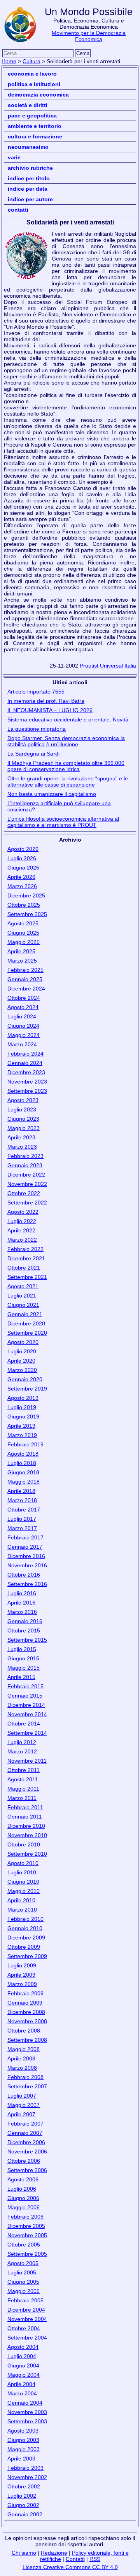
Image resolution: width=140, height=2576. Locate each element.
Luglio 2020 (22, 1351)
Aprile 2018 (21, 1491)
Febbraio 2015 (25, 1686)
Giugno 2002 (23, 2505)
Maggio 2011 (23, 1789)
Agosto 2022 (23, 1212)
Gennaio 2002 (25, 2514)
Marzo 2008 (22, 2068)
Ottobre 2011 (24, 1770)
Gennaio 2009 (25, 2003)
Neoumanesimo (28, 147)
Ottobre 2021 (24, 1268)
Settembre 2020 (27, 1333)
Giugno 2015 (23, 1658)
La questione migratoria (37, 729)
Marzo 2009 (22, 1984)
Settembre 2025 (27, 914)
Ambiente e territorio (35, 126)
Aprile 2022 (21, 1230)
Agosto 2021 (23, 1286)
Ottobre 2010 (24, 1844)
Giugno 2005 (23, 2282)
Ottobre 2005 (24, 2245)
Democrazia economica (38, 95)
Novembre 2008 (27, 2021)
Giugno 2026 (23, 868)
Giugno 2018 (23, 1472)
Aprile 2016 (21, 1603)
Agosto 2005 (23, 2263)
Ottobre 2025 (24, 905)
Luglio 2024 (22, 1016)
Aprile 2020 (21, 1361)
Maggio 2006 (24, 2207)
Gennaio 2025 (25, 979)
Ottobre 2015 (24, 1630)
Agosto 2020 (23, 1342)
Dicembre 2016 (26, 1556)
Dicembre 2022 (26, 1175)
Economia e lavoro (32, 74)
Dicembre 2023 (26, 1072)
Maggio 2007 (24, 2105)
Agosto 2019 (23, 1398)
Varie (14, 157)
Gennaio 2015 (25, 1696)
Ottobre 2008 (24, 2031)
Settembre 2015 (27, 1640)
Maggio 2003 (24, 2449)
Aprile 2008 (21, 2058)
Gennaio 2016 (25, 1621)
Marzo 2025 (22, 961)
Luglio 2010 (22, 1872)
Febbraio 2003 (25, 2468)
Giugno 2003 (23, 2440)
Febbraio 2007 (25, 2124)
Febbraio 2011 (25, 1807)
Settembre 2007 (27, 2086)
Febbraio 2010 (25, 1919)
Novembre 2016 (27, 1565)
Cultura (31, 61)
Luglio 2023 (22, 1109)
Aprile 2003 (21, 2459)
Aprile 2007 (21, 2114)
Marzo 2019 (22, 1435)
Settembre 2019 (27, 1389)
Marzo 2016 (22, 1612)
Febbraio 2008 (25, 2077)
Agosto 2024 (23, 1007)
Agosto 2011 (23, 1779)
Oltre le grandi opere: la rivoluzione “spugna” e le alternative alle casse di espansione (68, 782)
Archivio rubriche (30, 168)
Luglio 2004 (22, 2356)
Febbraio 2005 (25, 2300)
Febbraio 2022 (25, 1249)
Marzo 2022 (22, 1240)
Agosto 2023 (23, 1100)
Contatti (18, 210)
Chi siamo (24, 2553)
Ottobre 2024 (24, 998)
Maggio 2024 (24, 1035)
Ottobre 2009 (24, 1947)
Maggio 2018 (24, 1482)
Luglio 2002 (22, 2496)
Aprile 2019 (21, 1426)
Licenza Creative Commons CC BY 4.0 (70, 2567)
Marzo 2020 (22, 1370)
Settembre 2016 (27, 1584)
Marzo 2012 (22, 1751)
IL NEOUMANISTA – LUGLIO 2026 (50, 710)
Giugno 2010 (23, 1882)
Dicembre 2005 (26, 2226)
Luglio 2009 (22, 1965)
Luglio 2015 (22, 1649)
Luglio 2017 (22, 1519)
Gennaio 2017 (25, 1547)
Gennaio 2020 (25, 1379)
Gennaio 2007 (25, 2133)
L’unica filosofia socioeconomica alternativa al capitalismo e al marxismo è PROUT (63, 822)
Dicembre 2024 (26, 989)
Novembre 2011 (27, 1761)
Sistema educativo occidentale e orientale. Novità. (69, 719)
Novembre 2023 (27, 1082)
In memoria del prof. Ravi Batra (46, 701)
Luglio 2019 (22, 1407)
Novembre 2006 (27, 2152)
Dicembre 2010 (26, 1826)
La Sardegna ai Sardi (33, 754)
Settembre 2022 (27, 1203)
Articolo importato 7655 (36, 692)
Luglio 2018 (22, 1463)
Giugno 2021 (23, 1305)
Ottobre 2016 (24, 1575)
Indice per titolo (29, 178)
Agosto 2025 (23, 923)
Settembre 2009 (27, 1956)
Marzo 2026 (22, 886)
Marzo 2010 (22, 1910)
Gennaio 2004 (25, 2403)
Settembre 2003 (27, 2421)
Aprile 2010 (21, 1900)
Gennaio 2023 (25, 1165)
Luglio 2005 (22, 2272)
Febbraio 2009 (25, 1993)
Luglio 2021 (22, 1296)
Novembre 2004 (27, 2319)
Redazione (54, 2553)
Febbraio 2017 (25, 1537)
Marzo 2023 (22, 1147)
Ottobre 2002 (24, 2486)
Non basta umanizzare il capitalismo (52, 794)
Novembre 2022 (27, 1184)
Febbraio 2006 (25, 2217)
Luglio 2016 (22, 1593)
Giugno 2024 (23, 1026)
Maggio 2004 (24, 2375)
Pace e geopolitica (32, 116)
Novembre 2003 (27, 2412)
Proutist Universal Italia (108, 666)
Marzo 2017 (22, 1528)
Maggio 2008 (24, 2049)
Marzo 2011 (22, 1798)
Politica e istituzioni (34, 84)
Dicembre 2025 (26, 895)
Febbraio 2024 (25, 1054)
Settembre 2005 (27, 2254)
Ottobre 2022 (24, 1193)
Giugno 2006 (23, 2198)
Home (9, 61)
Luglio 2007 (22, 2096)
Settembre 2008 (27, 2040)
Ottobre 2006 (24, 2161)
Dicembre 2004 (26, 2310)
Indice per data (28, 189)
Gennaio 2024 (25, 1063)
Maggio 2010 (24, 1891)
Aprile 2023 (21, 1137)
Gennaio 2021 (25, 1314)
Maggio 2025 (24, 942)
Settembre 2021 (27, 1277)
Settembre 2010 (27, 1854)
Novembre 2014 (27, 1714)
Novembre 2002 (27, 2477)
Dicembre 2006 (26, 2142)
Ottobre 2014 (24, 1724)
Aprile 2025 (21, 951)
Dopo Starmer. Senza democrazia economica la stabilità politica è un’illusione (66, 741)
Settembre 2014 (27, 1733)
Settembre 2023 (27, 1091)
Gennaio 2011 (25, 1817)
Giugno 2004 (23, 2366)
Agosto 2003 (23, 2431)
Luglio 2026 (22, 858)
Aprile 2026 (21, 877)
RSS (95, 2559)
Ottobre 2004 (24, 2328)
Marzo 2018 (22, 1500)
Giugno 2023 (23, 1119)
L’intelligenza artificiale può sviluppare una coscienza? (59, 806)
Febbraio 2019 (25, 1444)
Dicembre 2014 (26, 1705)
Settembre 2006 (27, 2170)
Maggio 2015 (24, 1668)
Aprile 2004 (21, 2384)
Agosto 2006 (23, 2179)
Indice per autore (30, 199)
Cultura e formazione (35, 136)
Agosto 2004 (23, 2347)
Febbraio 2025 (25, 970)
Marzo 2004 (22, 2393)
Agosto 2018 (23, 1454)
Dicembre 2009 (26, 1938)
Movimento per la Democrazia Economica (89, 36)
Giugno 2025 (23, 933)
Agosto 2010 (23, 1863)
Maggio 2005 (24, 2291)
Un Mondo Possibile (89, 12)
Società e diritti (28, 105)
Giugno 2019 (23, 1417)
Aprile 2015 (21, 1677)
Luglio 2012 (22, 1742)
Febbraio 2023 (25, 1156)
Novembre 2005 (27, 2235)
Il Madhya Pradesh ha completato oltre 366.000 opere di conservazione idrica (66, 766)
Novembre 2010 (27, 1835)
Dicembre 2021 (26, 1258)
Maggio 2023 (24, 1128)
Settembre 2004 (27, 2338)
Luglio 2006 (22, 2189)
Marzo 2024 (22, 1044)
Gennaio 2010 (25, 1928)
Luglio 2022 (22, 1221)
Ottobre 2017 (24, 1510)
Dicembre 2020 (26, 1323)
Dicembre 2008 (26, 2012)
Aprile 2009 (21, 1975)
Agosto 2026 (23, 849)
